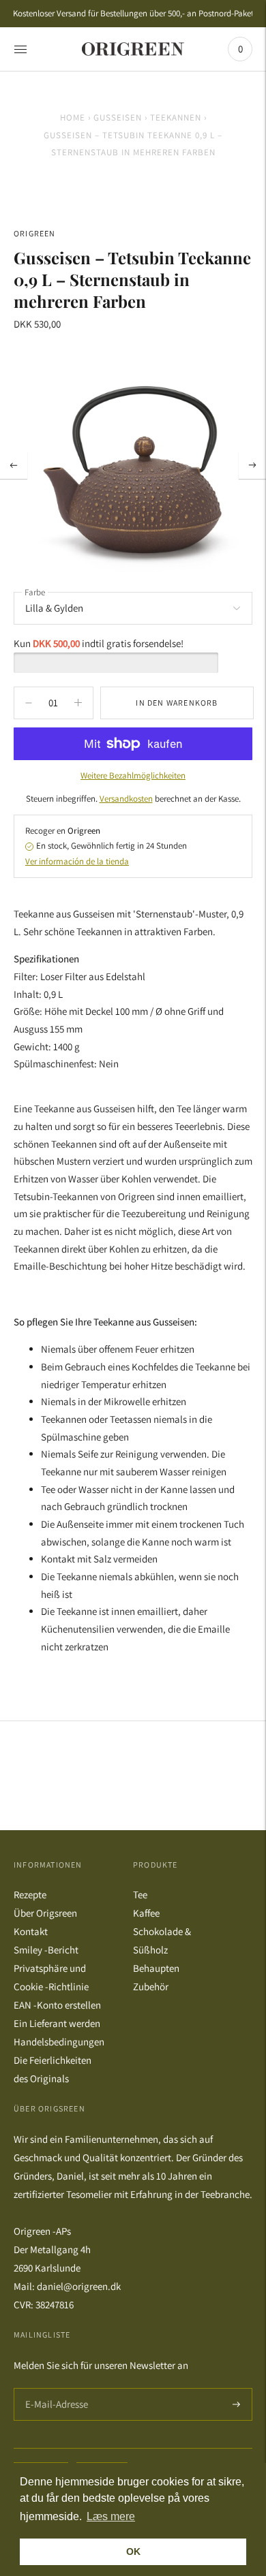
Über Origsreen (45, 1913)
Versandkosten (126, 799)
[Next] (252, 465)
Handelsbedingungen (59, 2042)
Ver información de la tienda (77, 861)
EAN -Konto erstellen (57, 2005)
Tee (140, 1895)
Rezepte (30, 1895)
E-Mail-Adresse (54, 2388)
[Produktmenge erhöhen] (29, 703)
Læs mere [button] (111, 2516)
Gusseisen (118, 117)
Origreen (35, 233)
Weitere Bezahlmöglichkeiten (133, 775)
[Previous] (14, 465)
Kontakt (31, 1931)
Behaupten (156, 1968)
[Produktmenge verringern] (78, 703)
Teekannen (176, 117)
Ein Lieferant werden (57, 2023)
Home (73, 117)
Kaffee (146, 1913)
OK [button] (133, 2551)
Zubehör (151, 1986)
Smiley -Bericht (46, 1950)
